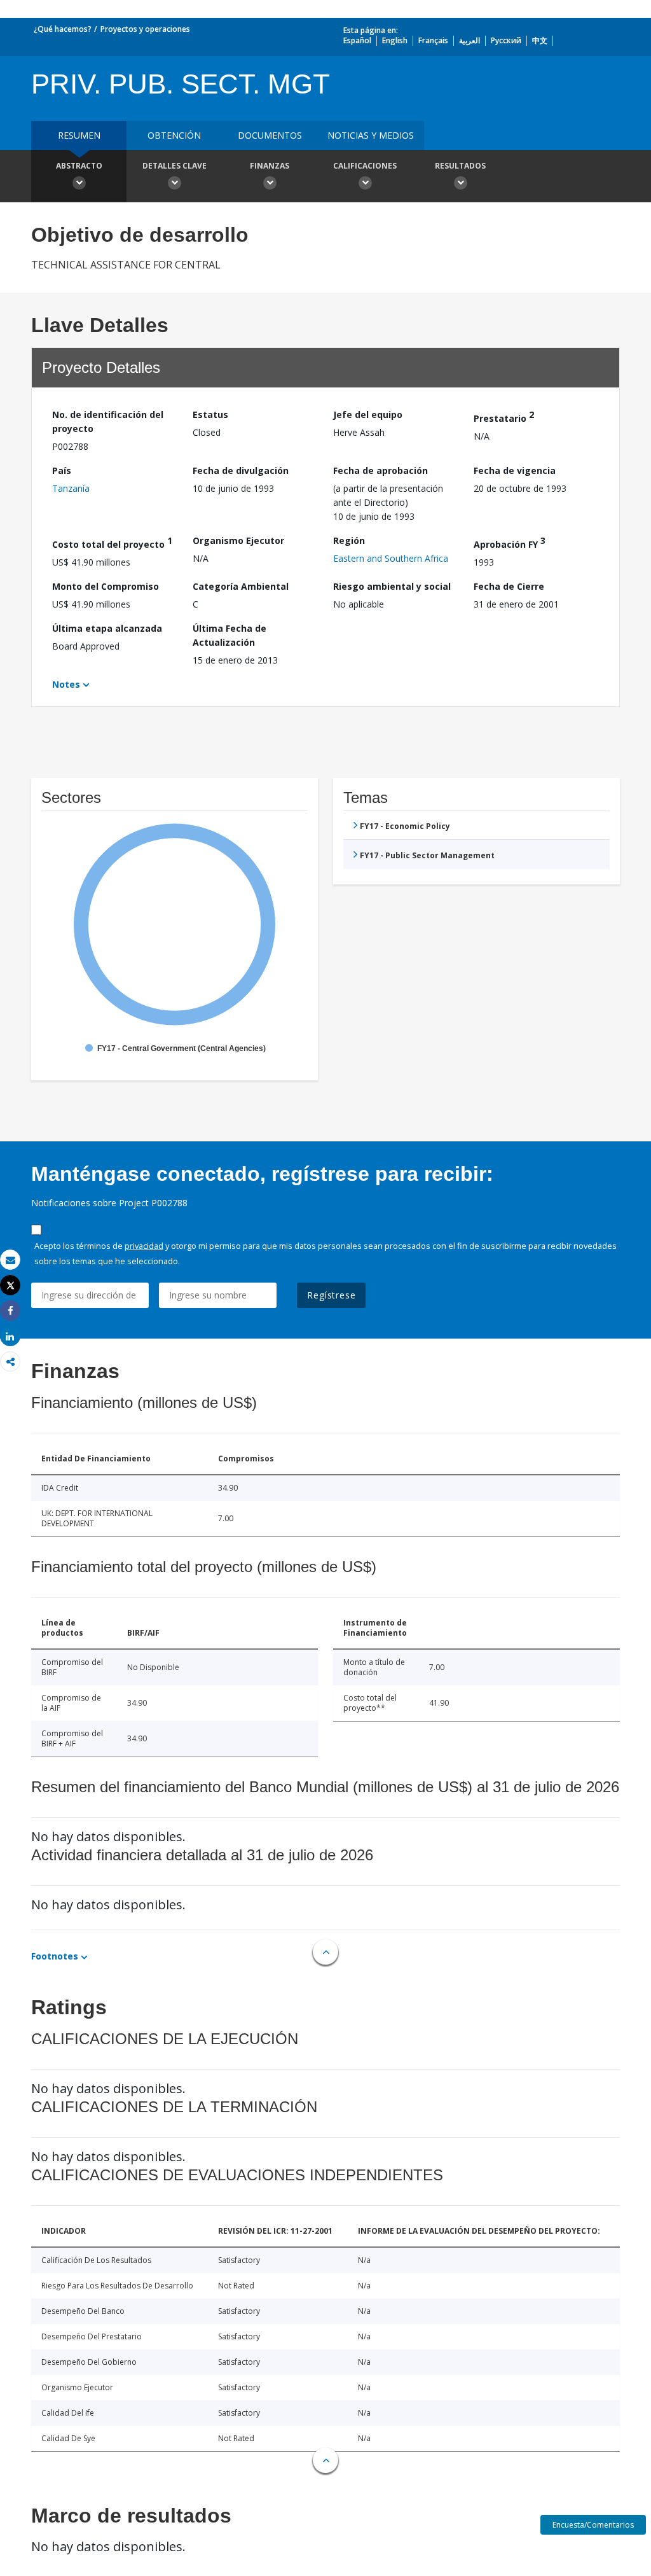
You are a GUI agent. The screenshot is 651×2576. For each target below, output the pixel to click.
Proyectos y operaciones (145, 29)
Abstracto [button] (79, 166)
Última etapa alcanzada (107, 628)
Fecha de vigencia (515, 470)
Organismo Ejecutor (238, 540)
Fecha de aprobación (380, 470)
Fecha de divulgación (241, 470)
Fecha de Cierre (509, 586)
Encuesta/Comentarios (593, 2525)
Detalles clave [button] (175, 166)
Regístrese (331, 1295)
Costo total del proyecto (112, 542)
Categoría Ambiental (241, 586)
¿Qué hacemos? (63, 29)
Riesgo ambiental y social (392, 586)
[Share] (10, 1311)
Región (349, 540)
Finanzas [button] (270, 166)
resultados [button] (460, 166)
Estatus (210, 414)
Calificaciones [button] (365, 166)
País (62, 470)
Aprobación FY (510, 542)
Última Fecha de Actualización (230, 635)
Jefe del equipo (368, 414)
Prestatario (504, 416)
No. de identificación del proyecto (108, 421)
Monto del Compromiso (106, 586)
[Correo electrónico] (10, 1260)
